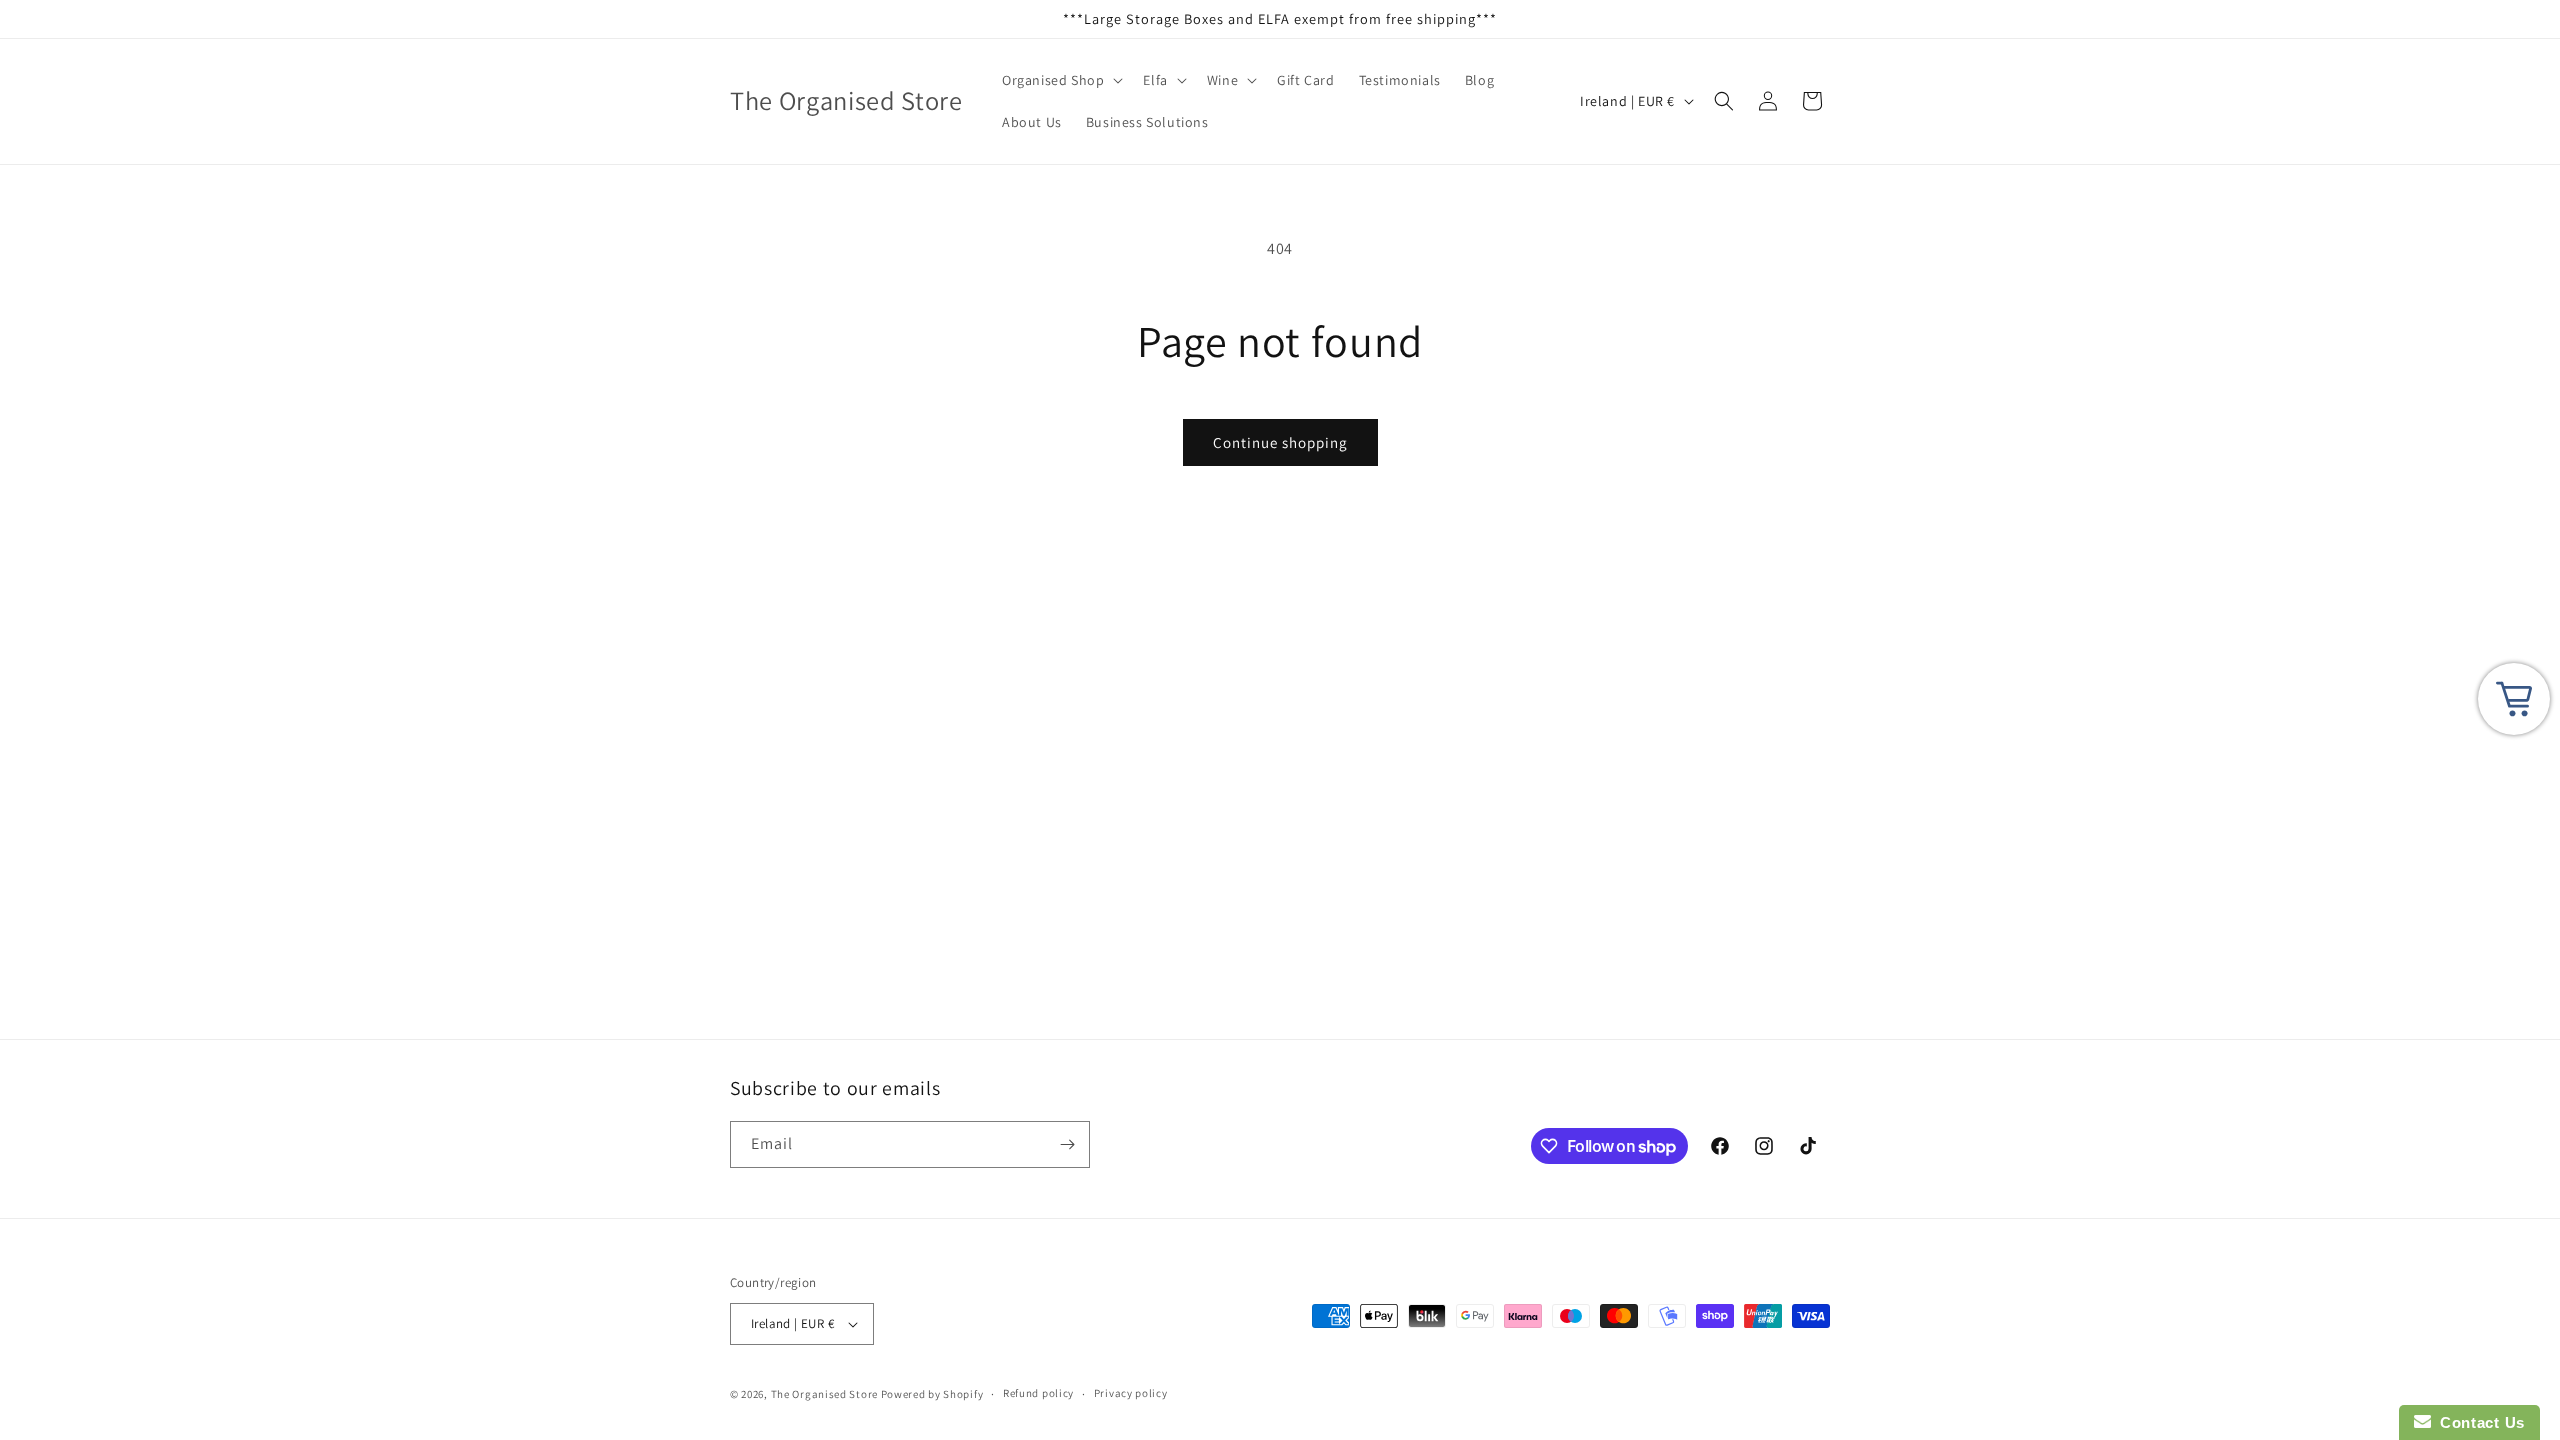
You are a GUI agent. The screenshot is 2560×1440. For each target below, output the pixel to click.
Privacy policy (1131, 1393)
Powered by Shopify (932, 1394)
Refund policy (1038, 1393)
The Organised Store (824, 1394)
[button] (1060, 80)
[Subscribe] (1067, 1144)
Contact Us (2478, 1422)
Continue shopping (1280, 442)
